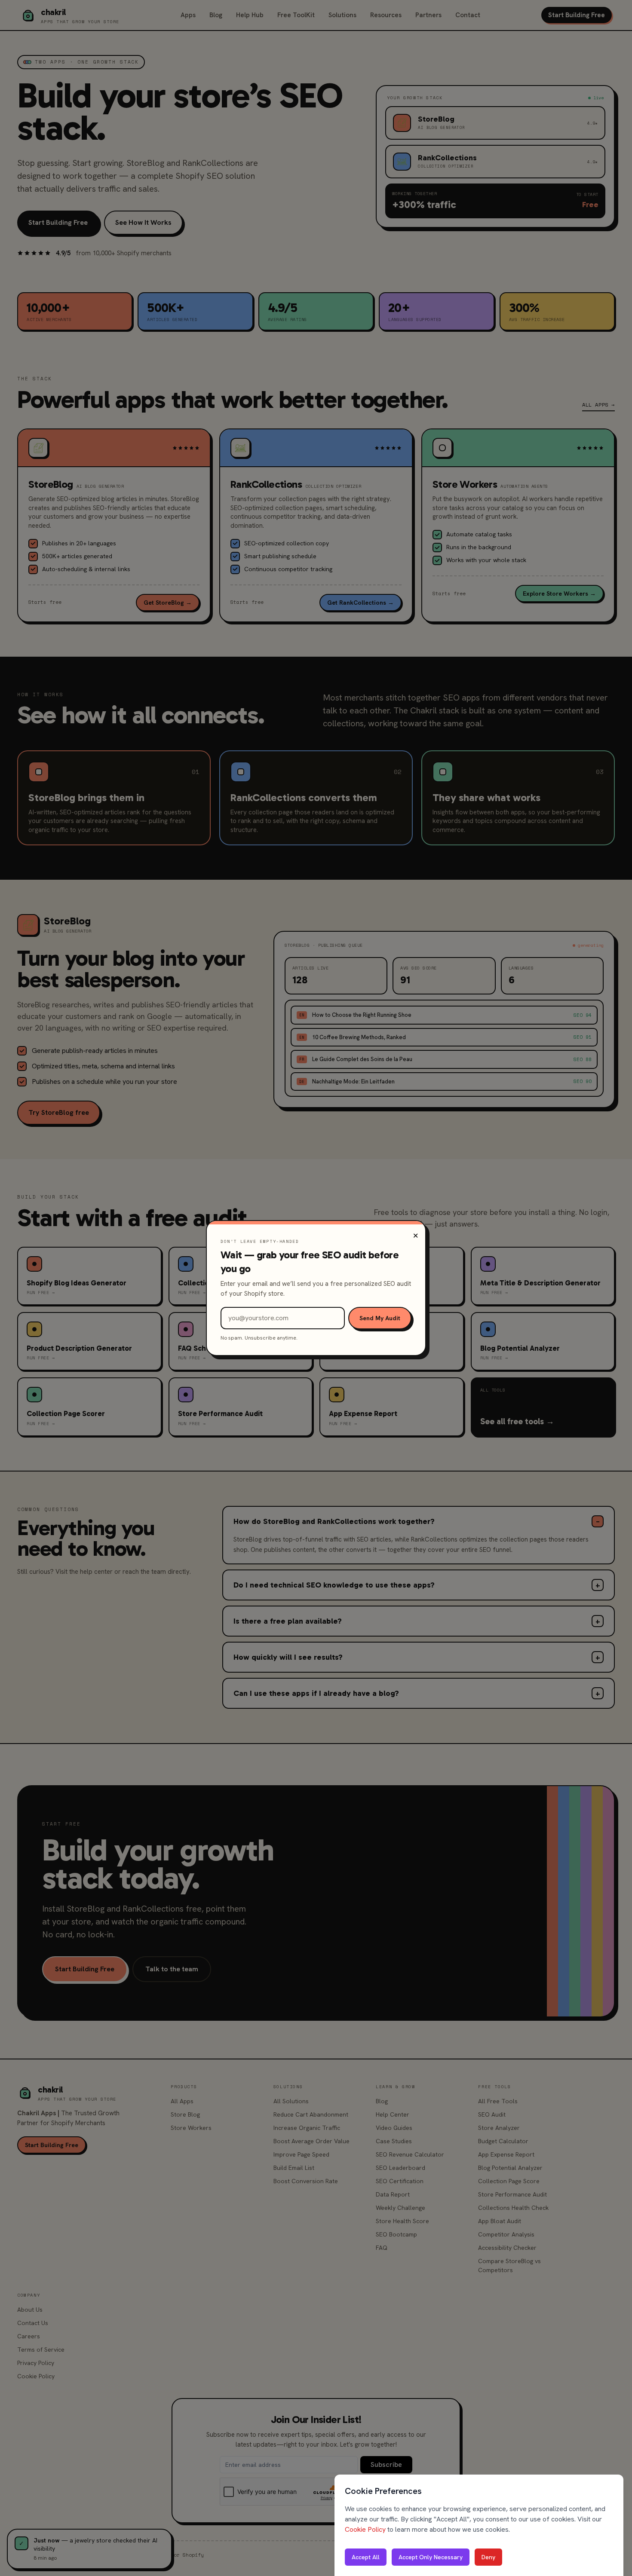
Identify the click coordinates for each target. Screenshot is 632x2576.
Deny (488, 2557)
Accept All (366, 2557)
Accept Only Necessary (431, 2557)
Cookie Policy (365, 2529)
